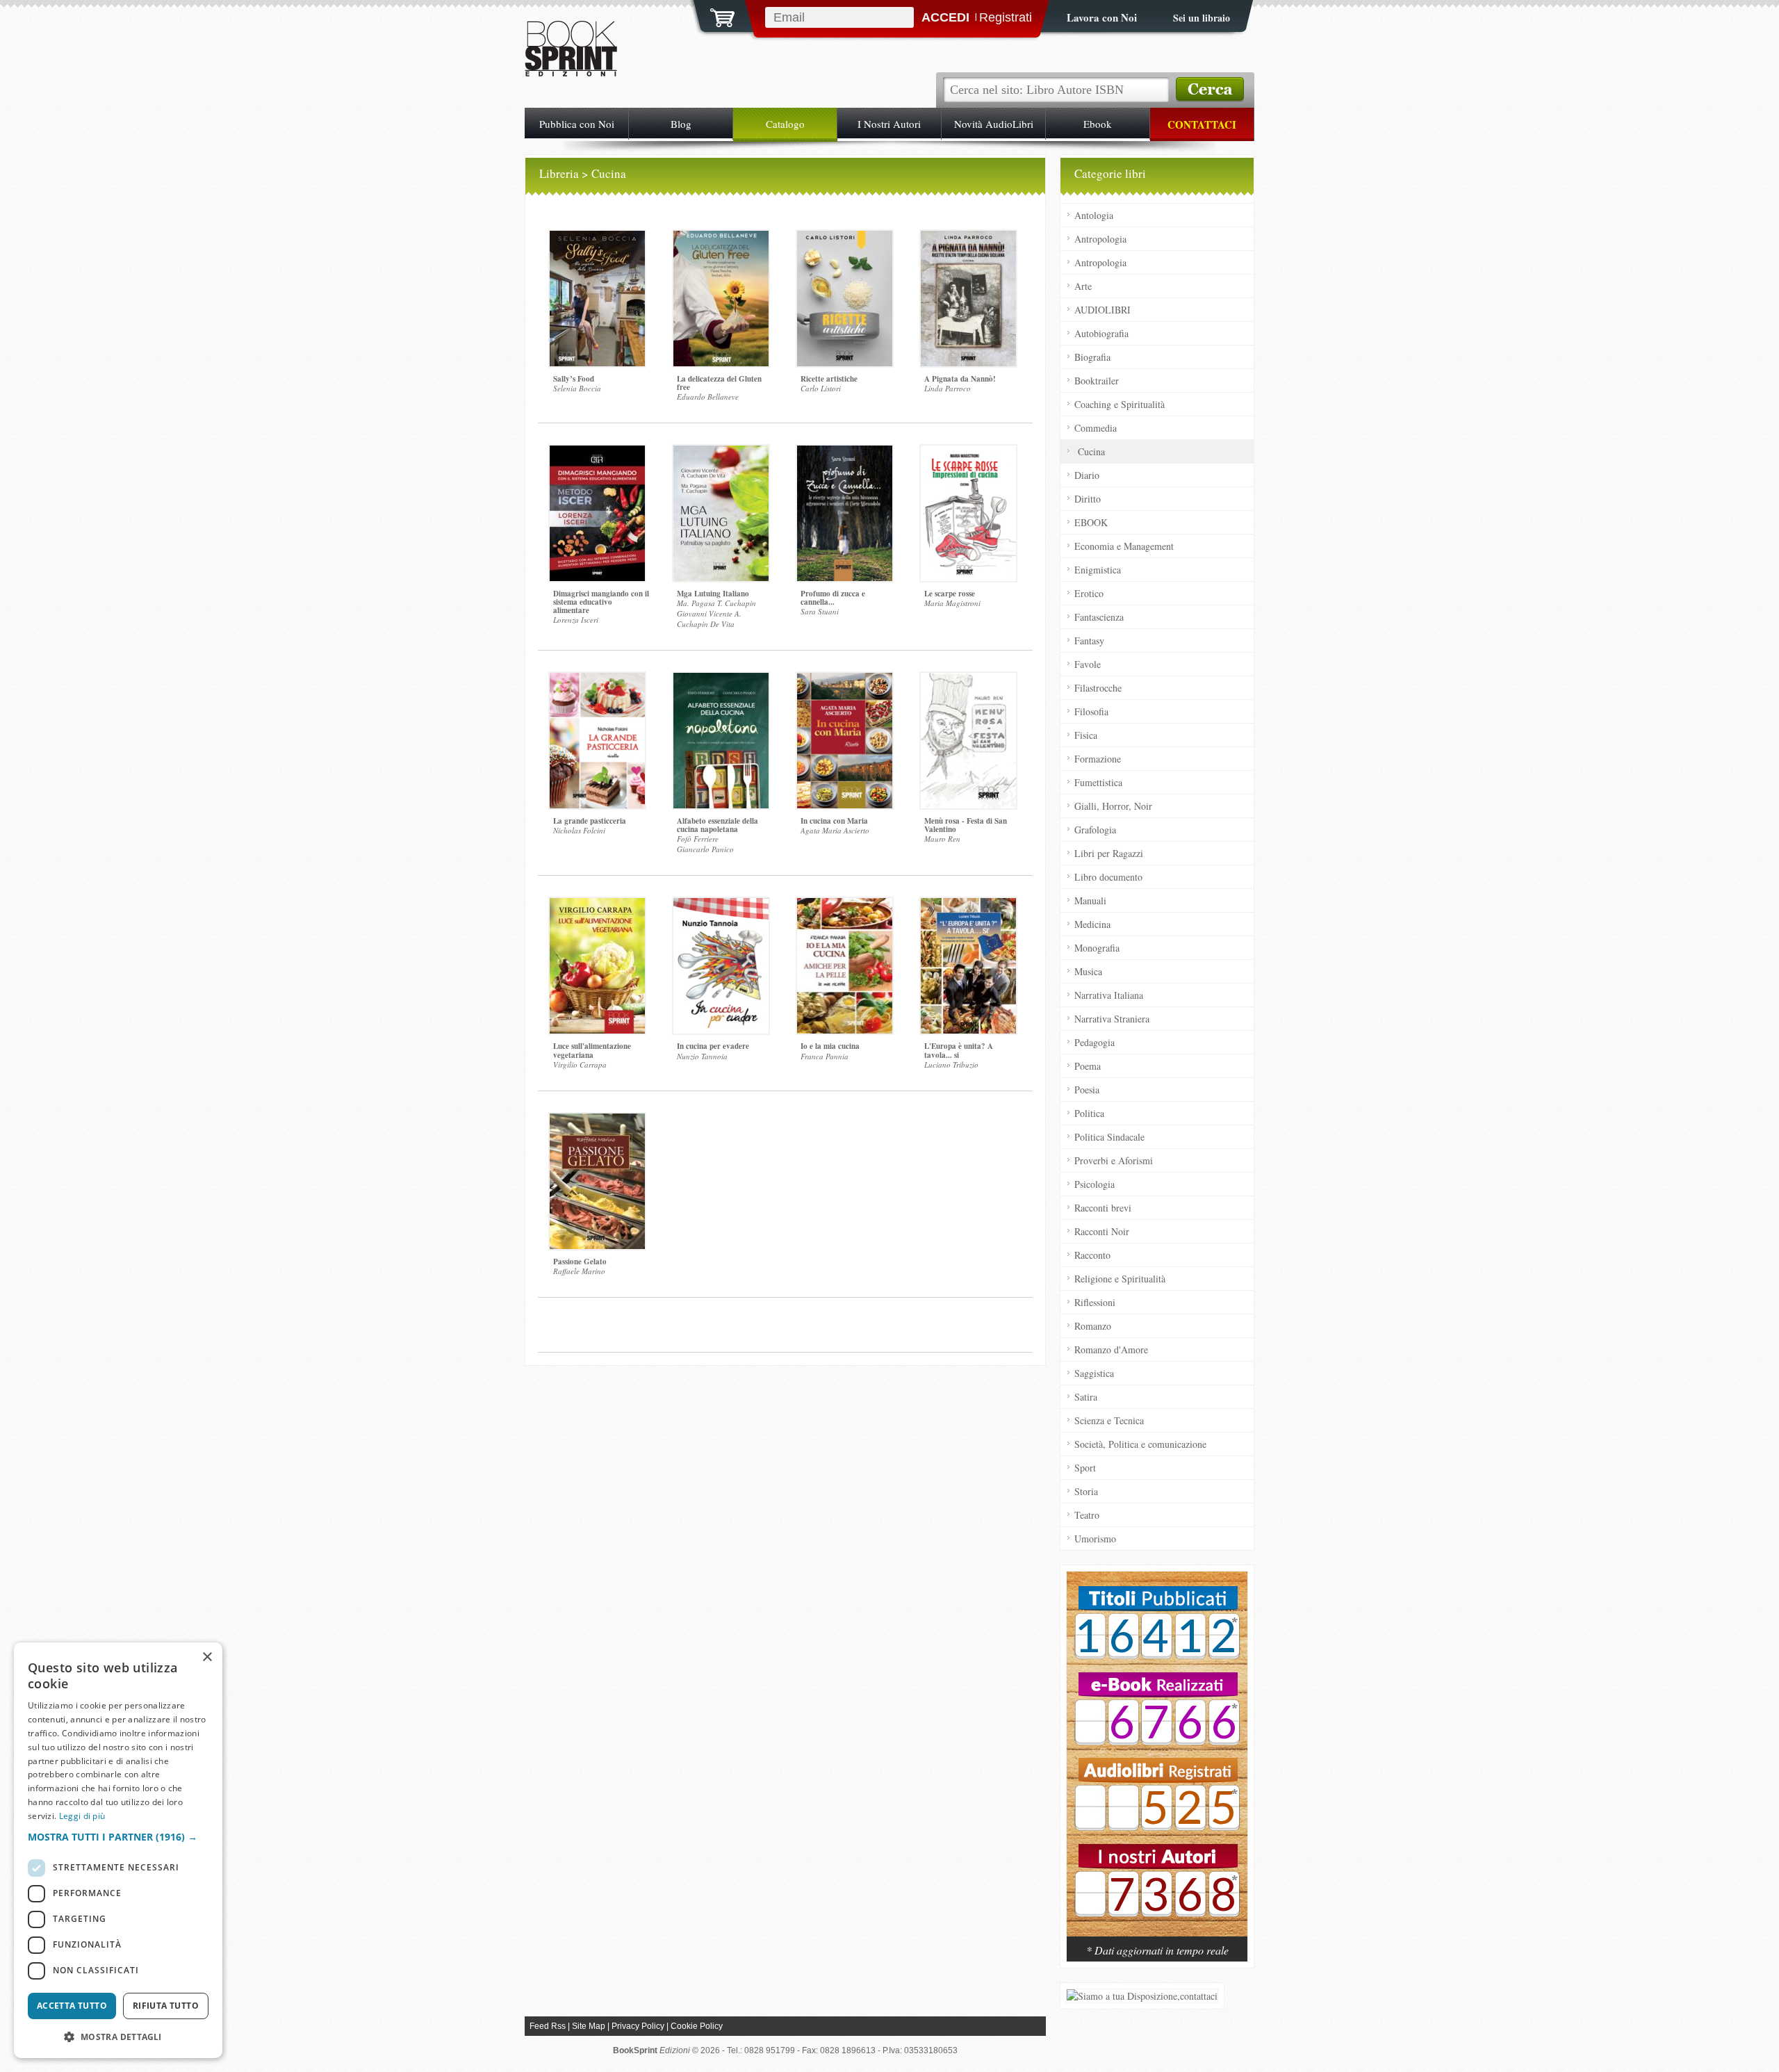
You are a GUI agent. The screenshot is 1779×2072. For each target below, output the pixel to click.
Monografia (1097, 948)
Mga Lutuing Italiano (713, 594)
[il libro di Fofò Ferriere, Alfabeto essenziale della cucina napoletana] (721, 741)
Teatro (1087, 1515)
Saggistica (1094, 1373)
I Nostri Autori (889, 124)
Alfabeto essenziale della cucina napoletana (718, 825)
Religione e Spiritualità (1120, 1279)
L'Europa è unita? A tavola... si (959, 1050)
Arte (1083, 286)
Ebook (1098, 124)
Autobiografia (1101, 333)
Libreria (559, 173)
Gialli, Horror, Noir (1113, 806)
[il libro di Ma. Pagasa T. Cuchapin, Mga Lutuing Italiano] (721, 513)
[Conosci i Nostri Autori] (1157, 1761)
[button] (118, 1837)
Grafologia (1095, 830)
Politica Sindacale (1109, 1137)
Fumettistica (1098, 782)
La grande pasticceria (590, 821)
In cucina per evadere (713, 1046)
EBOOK (1091, 522)
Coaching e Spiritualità (1120, 404)
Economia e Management (1124, 546)
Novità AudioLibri (994, 124)
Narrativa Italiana (1109, 995)
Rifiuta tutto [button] (166, 2006)
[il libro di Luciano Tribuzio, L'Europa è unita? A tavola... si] (968, 966)
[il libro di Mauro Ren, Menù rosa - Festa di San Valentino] (968, 741)
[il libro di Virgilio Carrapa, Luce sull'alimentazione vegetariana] (597, 966)
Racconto (1092, 1255)
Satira (1086, 1397)
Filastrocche (1098, 688)
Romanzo (1093, 1326)
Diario (1087, 475)
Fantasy (1089, 641)
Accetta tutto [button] (72, 2006)
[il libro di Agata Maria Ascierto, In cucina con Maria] (845, 741)
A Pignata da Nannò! (960, 379)
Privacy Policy (638, 2026)
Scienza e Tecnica (1109, 1420)
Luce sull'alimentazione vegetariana (592, 1050)
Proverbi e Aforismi (1114, 1160)
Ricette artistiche (829, 379)
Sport (1085, 1468)
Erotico (1089, 593)
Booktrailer (1097, 381)
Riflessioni (1095, 1302)
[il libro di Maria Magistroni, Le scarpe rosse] (968, 513)
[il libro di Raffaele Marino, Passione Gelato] (597, 1181)
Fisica (1086, 735)
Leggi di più (82, 1816)
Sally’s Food (574, 379)
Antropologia (1100, 239)
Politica (1089, 1113)
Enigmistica (1098, 570)
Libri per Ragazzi (1109, 853)
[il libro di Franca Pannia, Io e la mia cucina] (845, 966)
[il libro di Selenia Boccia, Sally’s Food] (597, 299)
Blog (681, 124)
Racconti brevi (1103, 1208)
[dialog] (118, 1850)
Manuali (1090, 900)
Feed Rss (548, 2026)
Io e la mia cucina (830, 1046)
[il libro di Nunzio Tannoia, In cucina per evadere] (721, 966)
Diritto (1088, 499)
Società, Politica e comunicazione (1140, 1444)
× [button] (207, 1657)
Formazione (1098, 759)
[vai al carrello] (714, 16)
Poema (1088, 1066)
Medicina (1092, 924)
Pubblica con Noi (577, 124)
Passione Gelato (580, 1262)
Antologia (1094, 215)
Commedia (1096, 428)
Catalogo (785, 124)
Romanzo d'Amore (1111, 1349)
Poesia (1087, 1090)
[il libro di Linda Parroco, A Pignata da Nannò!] (968, 299)
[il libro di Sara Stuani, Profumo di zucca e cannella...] (845, 513)
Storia (1086, 1491)
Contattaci (1202, 124)
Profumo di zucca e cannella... (833, 598)
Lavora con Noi (1102, 17)
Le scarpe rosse (950, 594)
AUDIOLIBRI (1102, 310)
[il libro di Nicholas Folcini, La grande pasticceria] (597, 741)
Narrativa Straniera (1112, 1019)
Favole (1088, 664)
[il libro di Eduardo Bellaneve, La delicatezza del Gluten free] (721, 299)
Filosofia (1091, 711)
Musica (1088, 971)
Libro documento (1108, 877)
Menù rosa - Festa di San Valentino (966, 825)
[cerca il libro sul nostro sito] (1210, 90)
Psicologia (1095, 1184)
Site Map (589, 2026)
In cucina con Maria (834, 821)
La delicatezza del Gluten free (719, 383)
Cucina (1091, 451)
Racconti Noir (1102, 1231)
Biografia (1092, 357)
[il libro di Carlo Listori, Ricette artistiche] (845, 299)
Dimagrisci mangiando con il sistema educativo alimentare (601, 602)
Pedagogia (1095, 1042)
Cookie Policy (697, 2026)
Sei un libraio (1202, 18)
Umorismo (1095, 1539)
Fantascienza (1099, 617)
